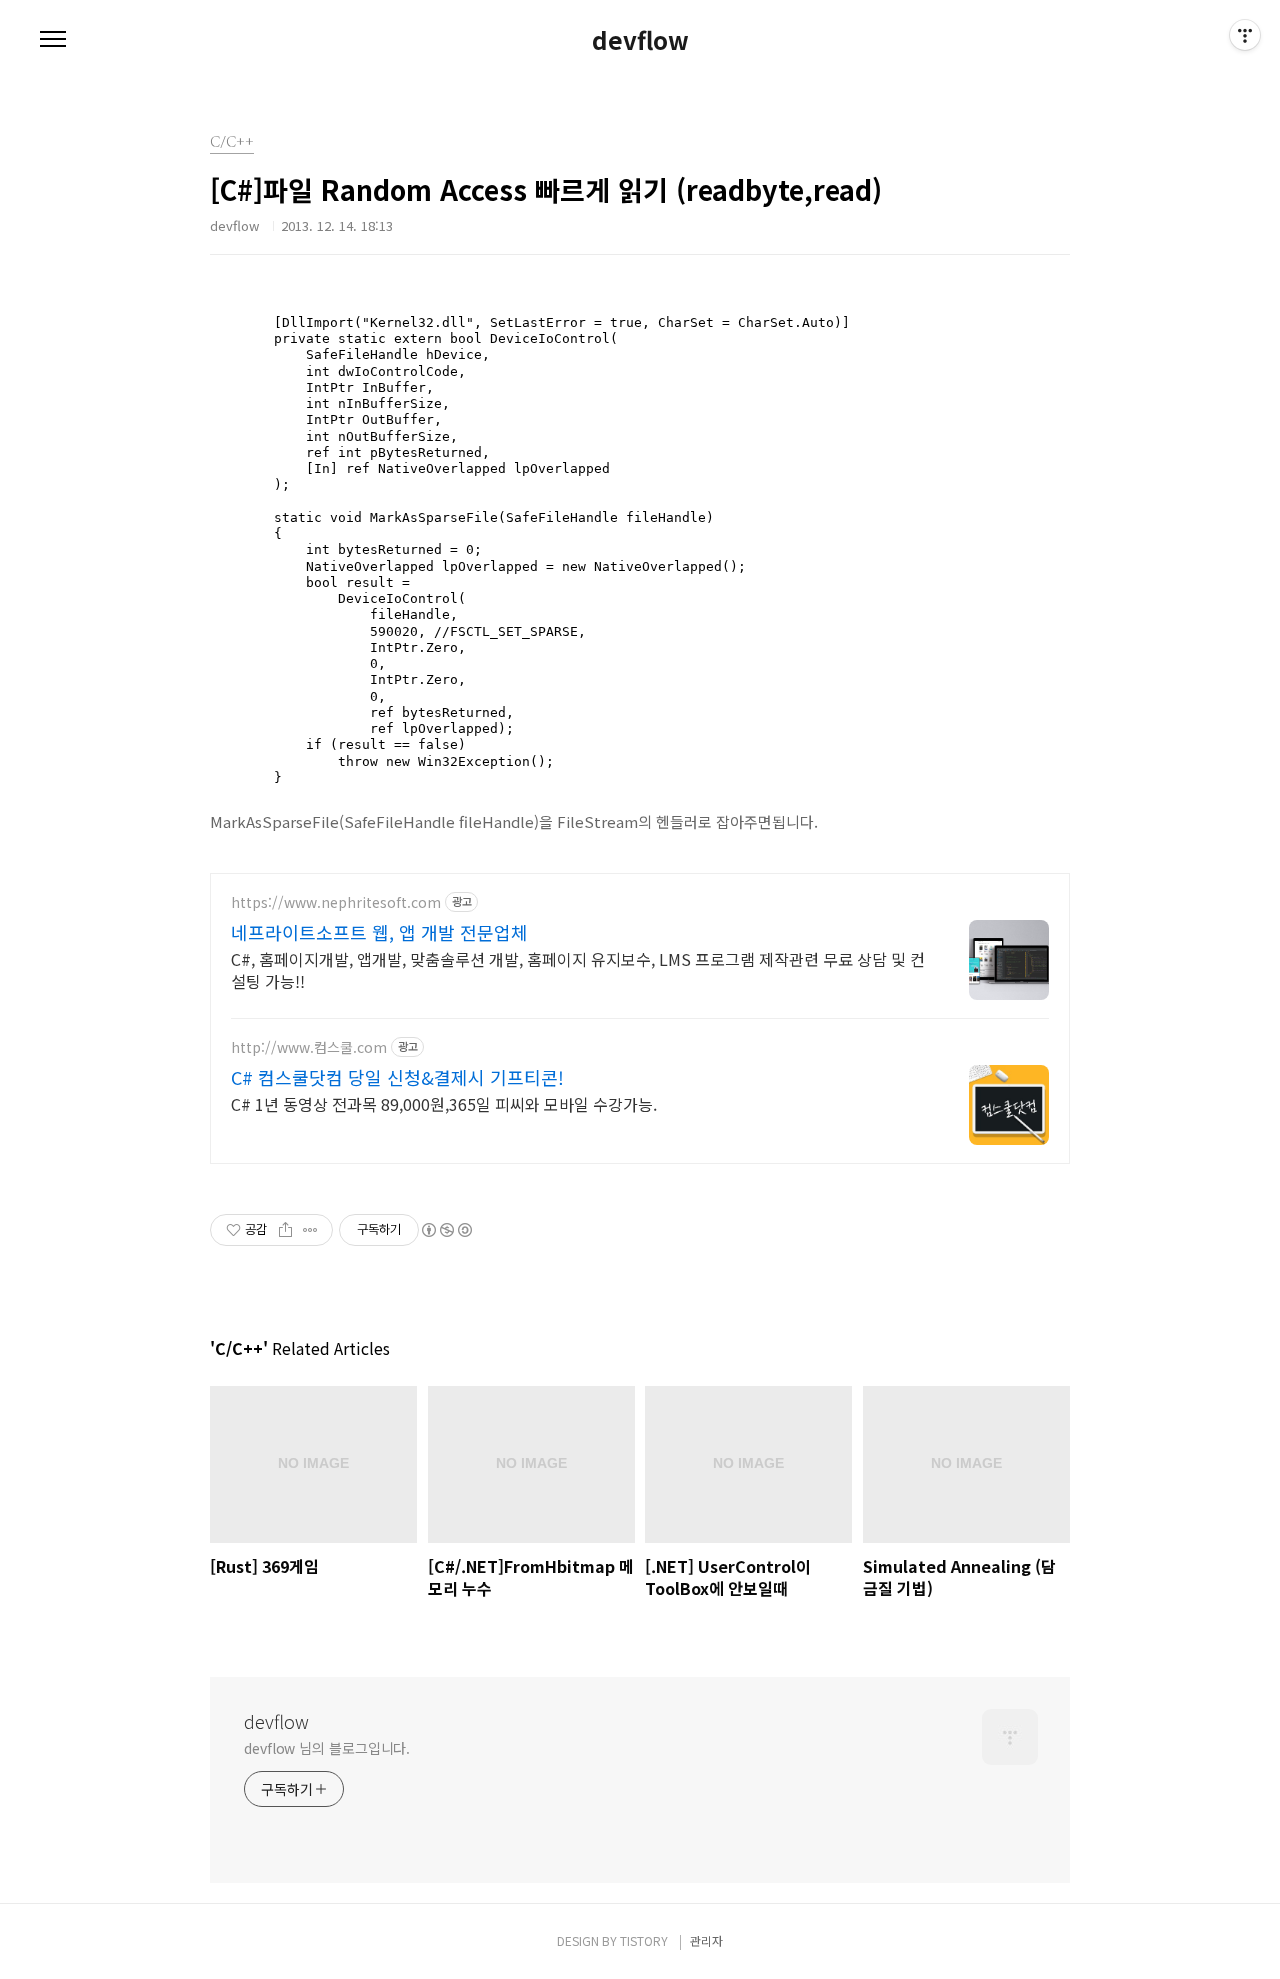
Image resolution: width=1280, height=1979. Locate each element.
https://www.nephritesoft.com (336, 902)
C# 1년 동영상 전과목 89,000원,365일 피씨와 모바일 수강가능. (444, 1103)
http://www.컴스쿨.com (309, 1047)
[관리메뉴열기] (1245, 35)
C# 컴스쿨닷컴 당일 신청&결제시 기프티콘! (397, 1077)
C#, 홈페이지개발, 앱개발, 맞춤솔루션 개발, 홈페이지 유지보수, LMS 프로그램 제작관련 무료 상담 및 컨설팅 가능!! (578, 969)
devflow (640, 40)
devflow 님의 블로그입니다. (327, 1748)
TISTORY (644, 1940)
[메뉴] (53, 40)
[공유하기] (285, 1230)
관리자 (706, 1940)
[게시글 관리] (310, 1230)
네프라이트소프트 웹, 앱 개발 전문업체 (379, 932)
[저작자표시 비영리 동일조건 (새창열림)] (446, 1230)
